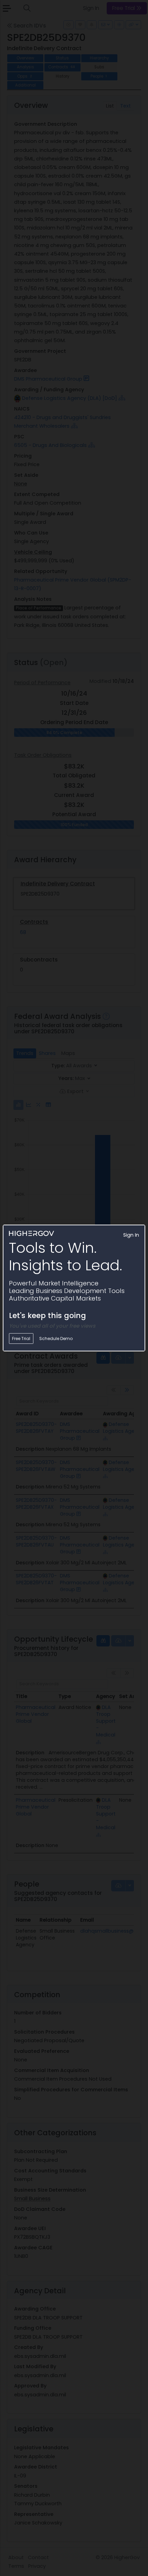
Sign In (131, 1235)
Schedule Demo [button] (56, 1338)
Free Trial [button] (21, 1338)
